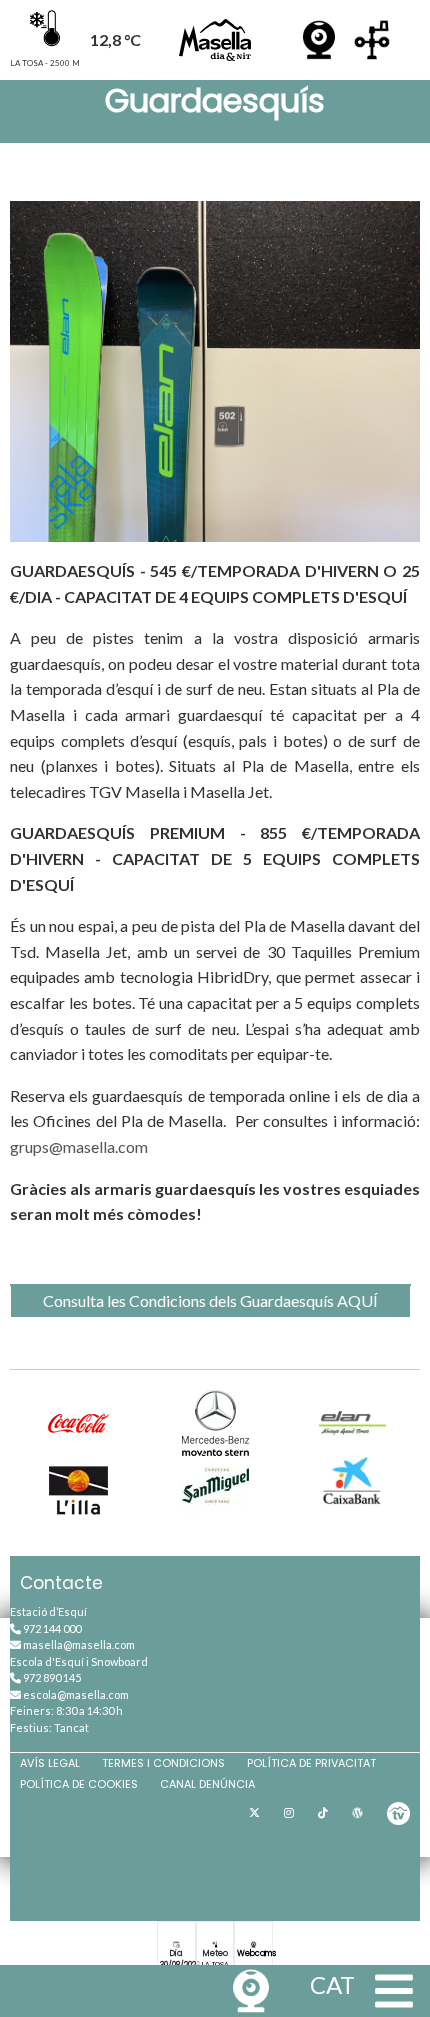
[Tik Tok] (323, 1813)
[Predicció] (372, 40)
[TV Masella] (398, 1813)
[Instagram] (289, 1813)
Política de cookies (79, 1784)
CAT (332, 1984)
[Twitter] (254, 1813)
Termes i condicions (163, 1763)
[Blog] (357, 1813)
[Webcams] (319, 40)
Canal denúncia (207, 1784)
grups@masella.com (79, 1146)
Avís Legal (50, 1763)
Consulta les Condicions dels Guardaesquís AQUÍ (210, 1300)
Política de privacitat (311, 1763)
